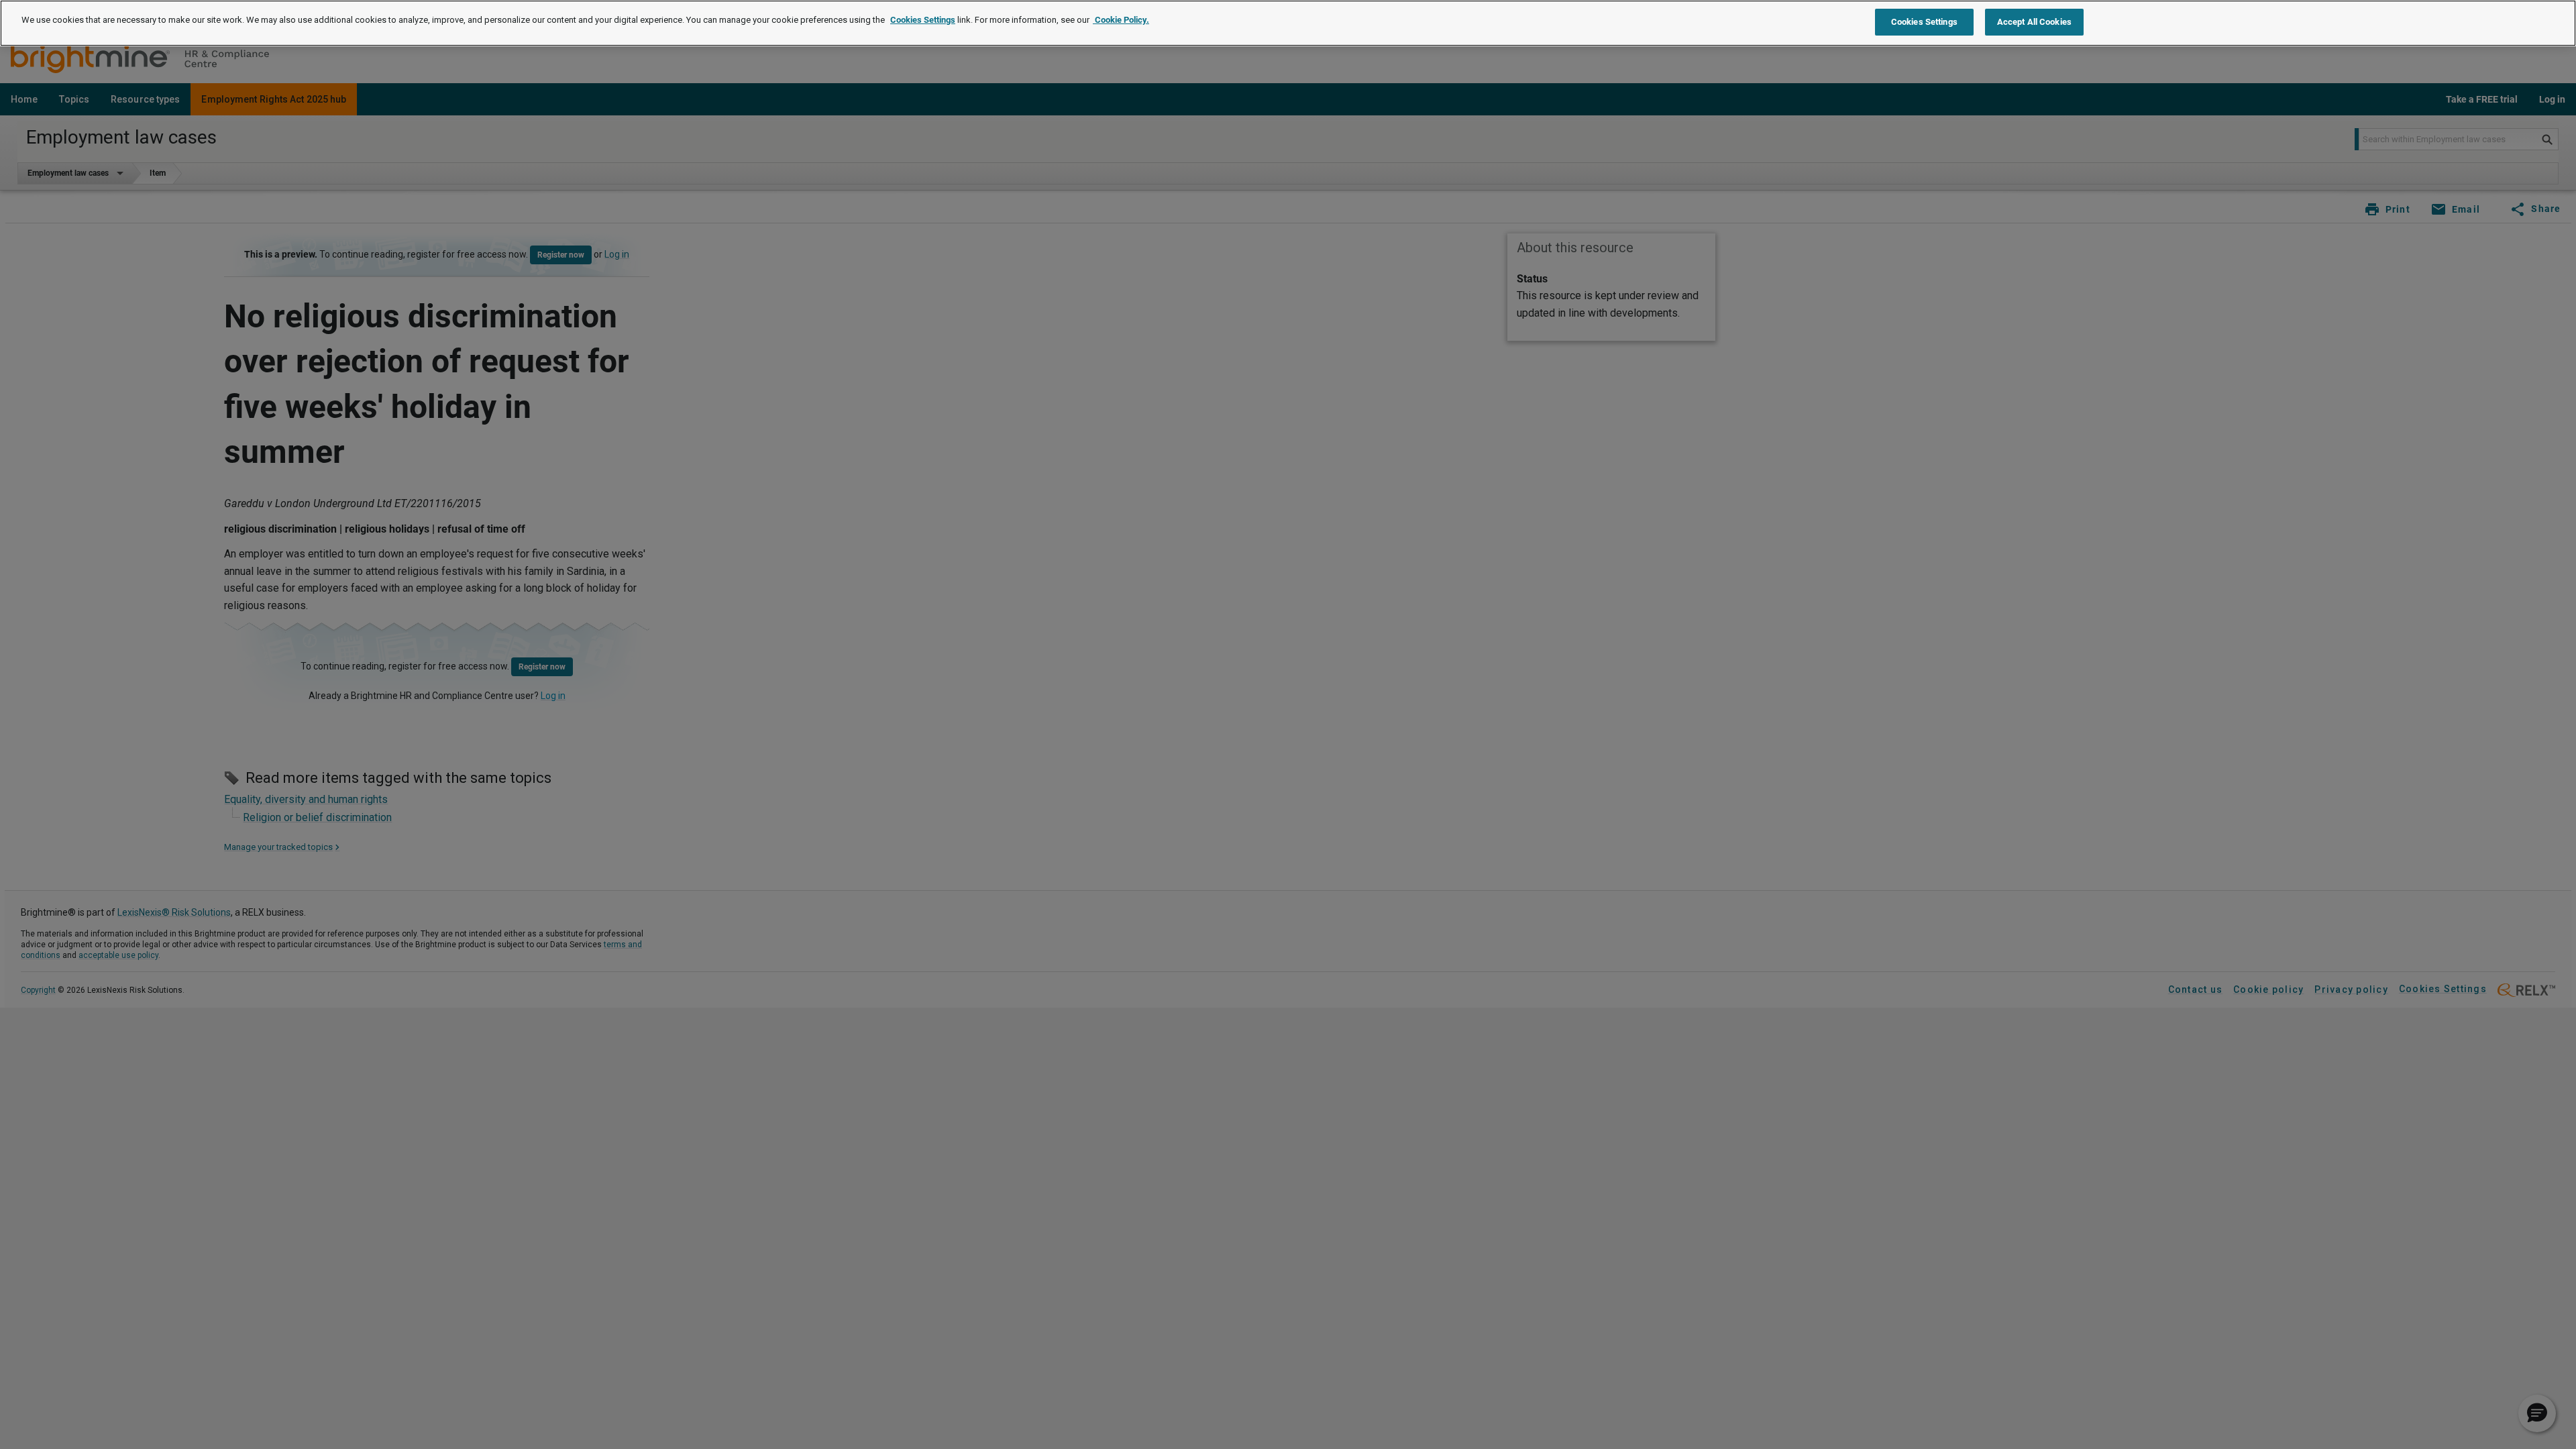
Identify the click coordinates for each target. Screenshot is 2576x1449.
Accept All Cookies (2034, 22)
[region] (1288, 23)
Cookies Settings (923, 20)
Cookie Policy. (1121, 20)
